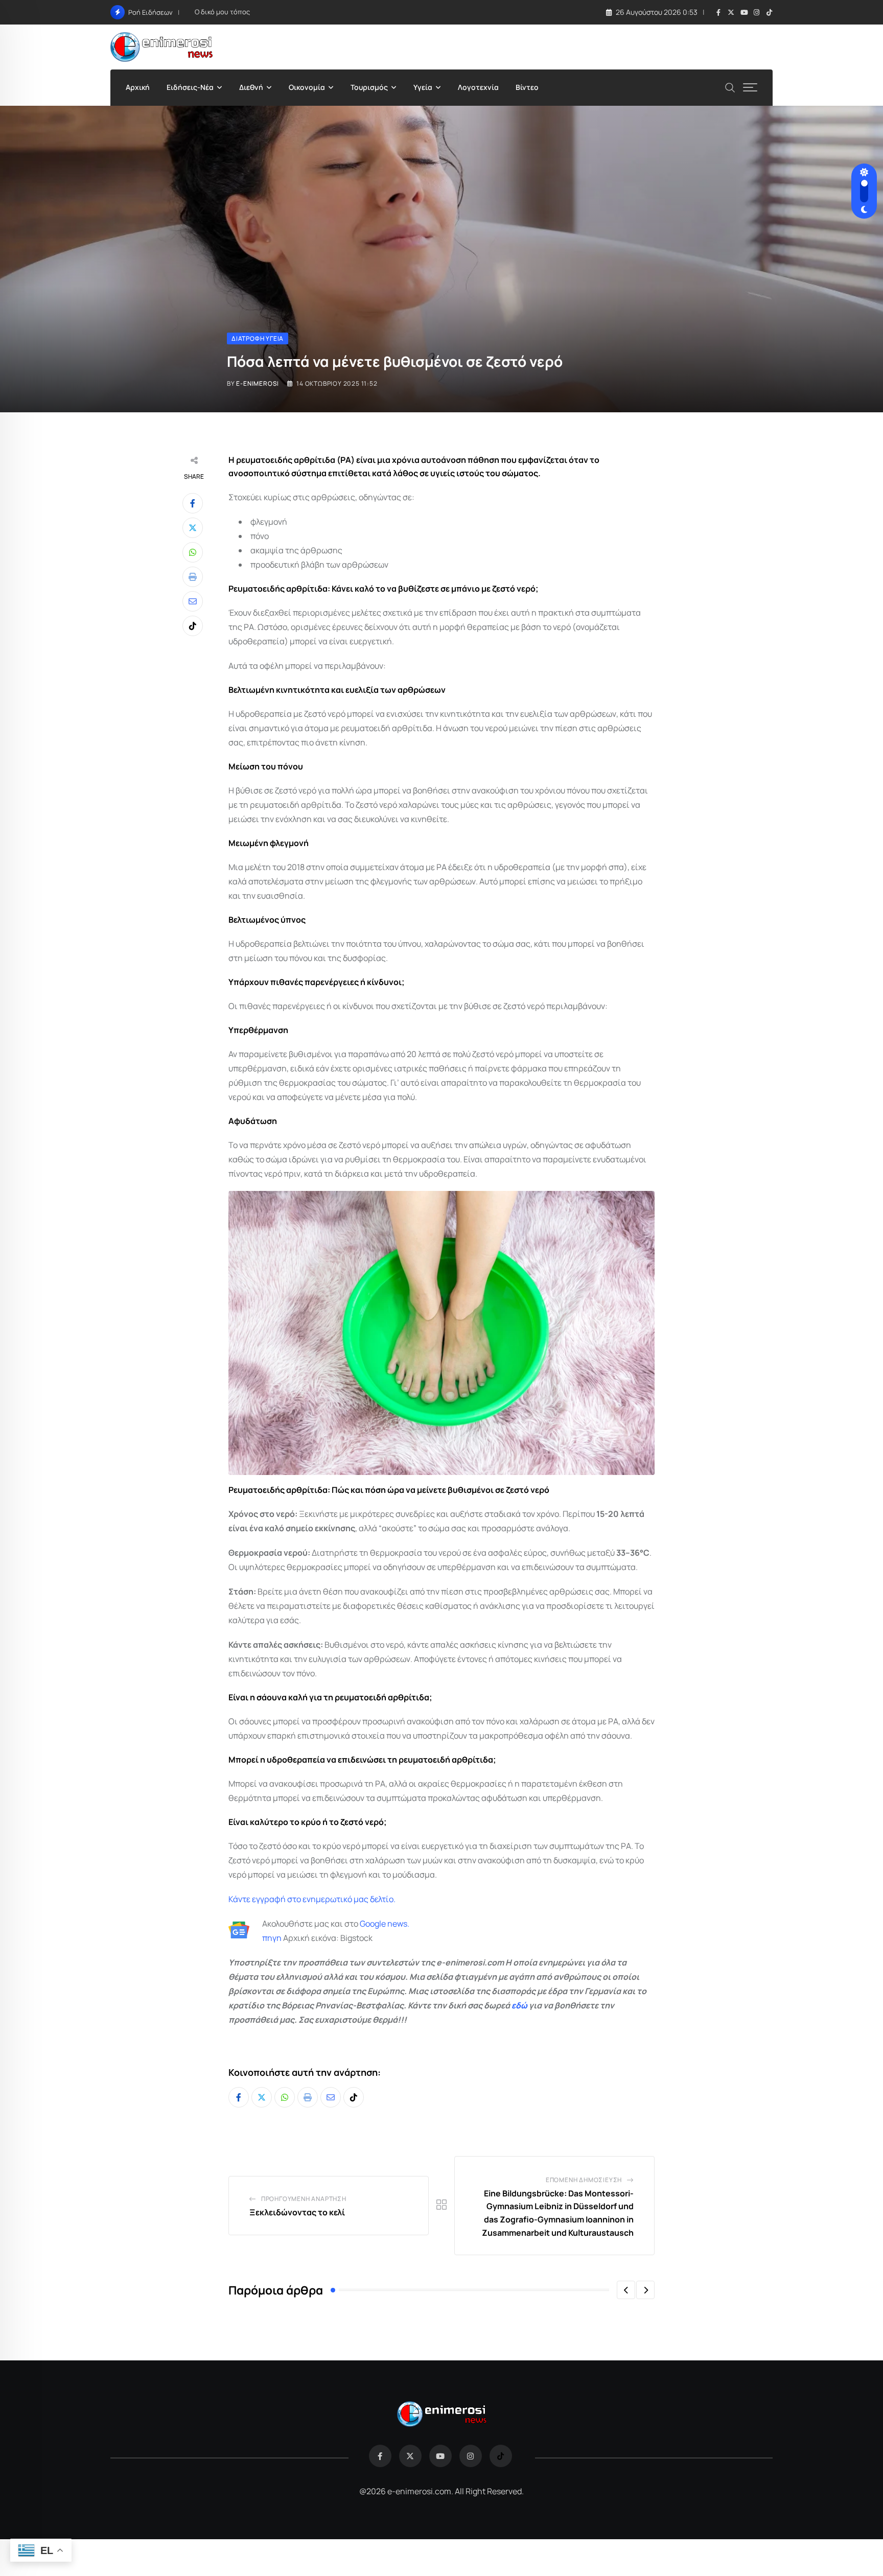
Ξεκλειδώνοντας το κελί (297, 2212)
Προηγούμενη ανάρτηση (304, 2199)
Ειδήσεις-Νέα (190, 87)
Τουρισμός (369, 87)
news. (398, 1924)
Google (373, 1924)
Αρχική (138, 87)
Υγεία (423, 87)
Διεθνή (251, 87)
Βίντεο (527, 87)
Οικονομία (307, 87)
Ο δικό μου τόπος (222, 12)
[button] (626, 2290)
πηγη (272, 1938)
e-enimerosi (258, 383)
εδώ (519, 2005)
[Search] (730, 87)
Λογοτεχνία (478, 87)
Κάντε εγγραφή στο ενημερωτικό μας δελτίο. (312, 1899)
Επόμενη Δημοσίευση (584, 2180)
